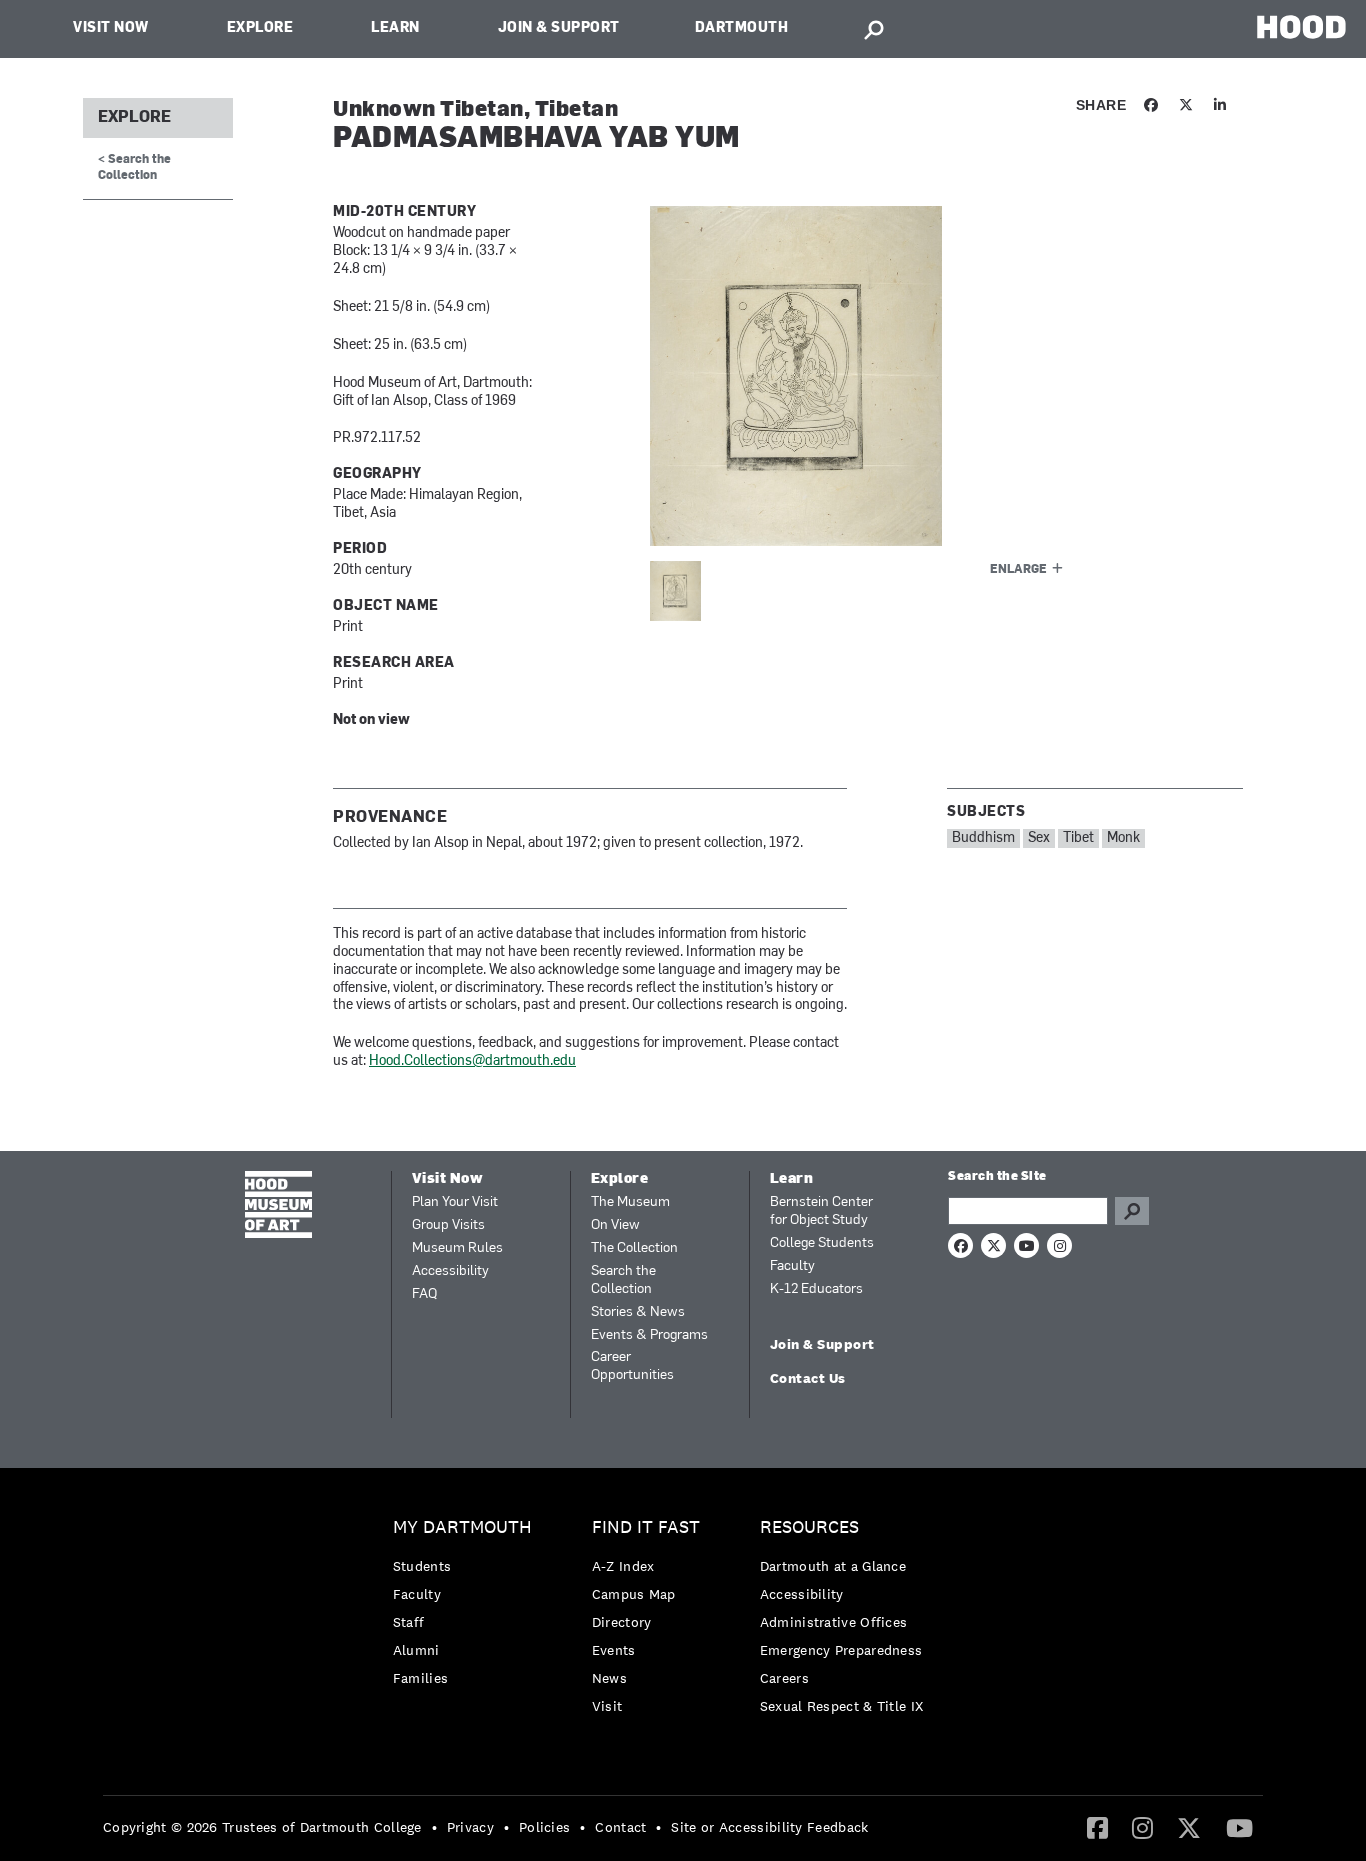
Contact (620, 1827)
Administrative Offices (834, 1622)
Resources (809, 1527)
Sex (1039, 838)
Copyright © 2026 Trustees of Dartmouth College (262, 1827)
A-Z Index (623, 1566)
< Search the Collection (134, 167)
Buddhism (983, 838)
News (609, 1678)
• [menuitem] (434, 1827)
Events (614, 1650)
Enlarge (1018, 570)
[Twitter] (1189, 1827)
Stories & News (638, 1312)
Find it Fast (646, 1527)
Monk (1123, 838)
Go (1132, 1211)
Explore (260, 28)
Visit (607, 1706)
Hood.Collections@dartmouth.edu (472, 1061)
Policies (544, 1827)
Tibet (1078, 838)
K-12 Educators (816, 1289)
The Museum (630, 1202)
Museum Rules (457, 1248)
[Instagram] (1142, 1827)
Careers (784, 1678)
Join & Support (559, 28)
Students (422, 1566)
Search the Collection (623, 1280)
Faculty (792, 1266)
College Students (822, 1243)
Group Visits (448, 1225)
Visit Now (111, 28)
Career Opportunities (632, 1366)
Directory (622, 1622)
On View (615, 1225)
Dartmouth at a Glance (833, 1566)
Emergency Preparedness (841, 1650)
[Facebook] (1097, 1827)
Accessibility (450, 1271)
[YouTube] (1239, 1827)
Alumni (416, 1650)
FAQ (424, 1294)
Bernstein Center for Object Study (821, 1211)
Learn (395, 28)
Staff (409, 1622)
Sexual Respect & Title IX (842, 1706)
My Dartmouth (462, 1527)
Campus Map (634, 1594)
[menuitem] (467, 1607)
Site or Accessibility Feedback (769, 1827)
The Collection (634, 1248)
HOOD (1301, 26)
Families (420, 1678)
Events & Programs (649, 1335)
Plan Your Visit (455, 1202)
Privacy (470, 1827)
